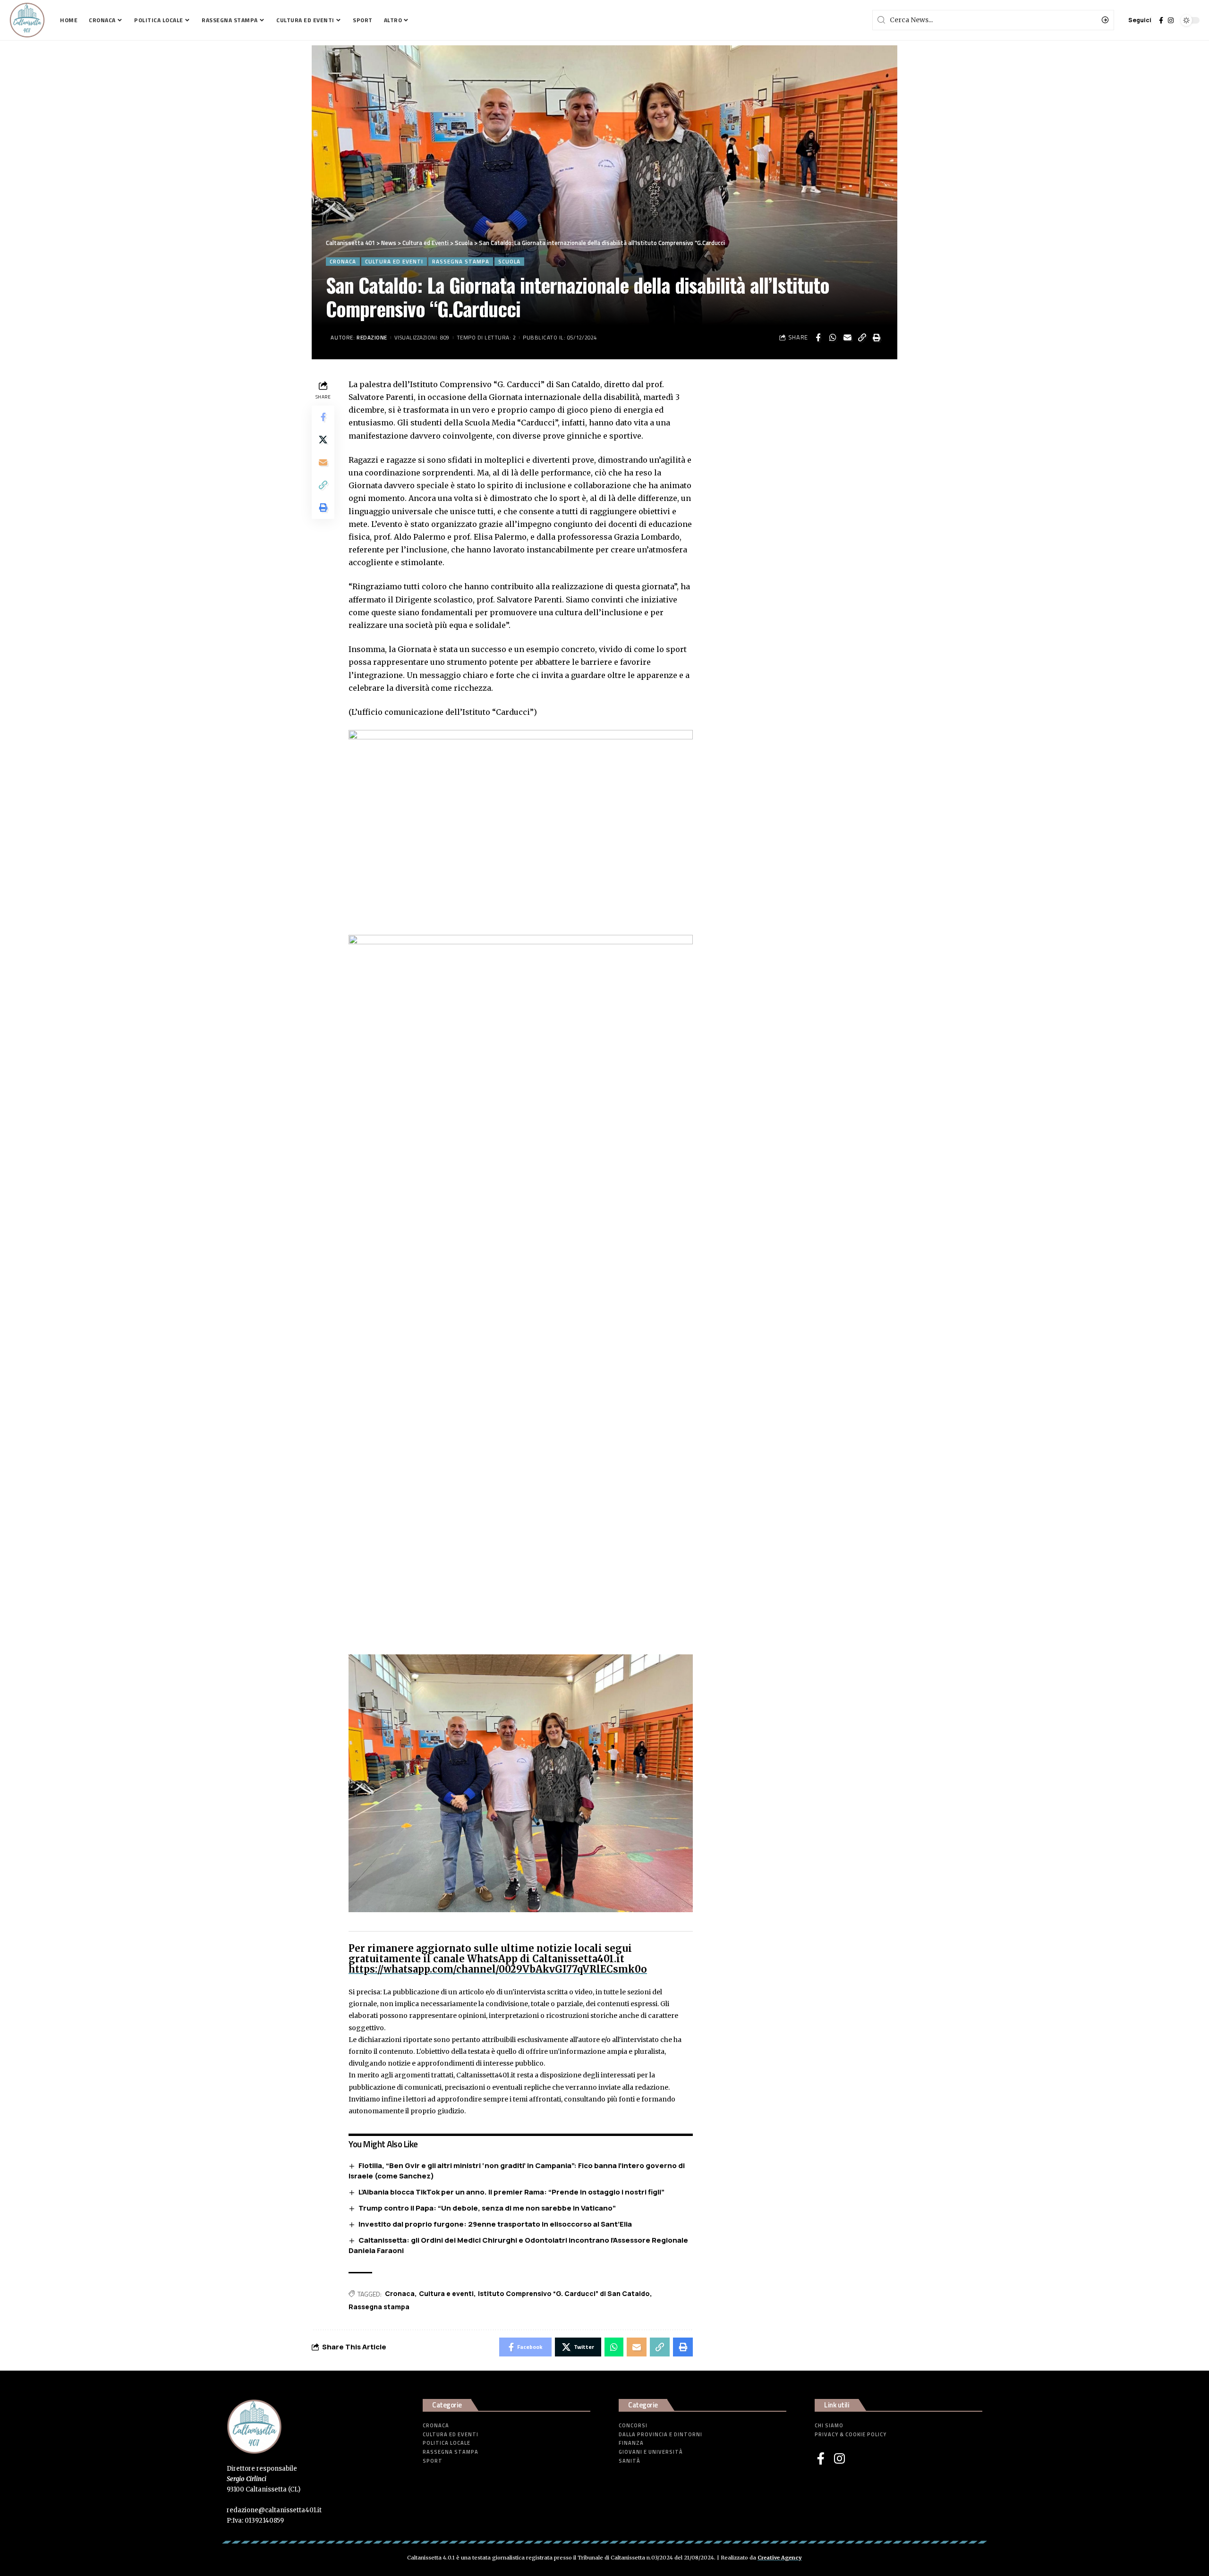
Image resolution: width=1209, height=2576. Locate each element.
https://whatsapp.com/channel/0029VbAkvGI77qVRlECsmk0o (498, 1969)
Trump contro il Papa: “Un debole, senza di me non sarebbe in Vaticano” (487, 2208)
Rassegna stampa (461, 261)
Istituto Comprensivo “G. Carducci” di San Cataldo (564, 2293)
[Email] (847, 338)
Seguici (1140, 20)
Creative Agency (780, 2558)
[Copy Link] (862, 338)
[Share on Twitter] (323, 439)
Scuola (509, 261)
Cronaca (343, 261)
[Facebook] (1161, 20)
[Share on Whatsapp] (833, 338)
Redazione (372, 337)
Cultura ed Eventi (394, 261)
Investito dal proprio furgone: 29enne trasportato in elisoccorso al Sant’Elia (495, 2224)
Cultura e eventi (446, 2293)
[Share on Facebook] (818, 338)
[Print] (877, 338)
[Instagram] (1171, 20)
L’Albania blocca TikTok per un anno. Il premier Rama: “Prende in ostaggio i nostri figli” (511, 2192)
